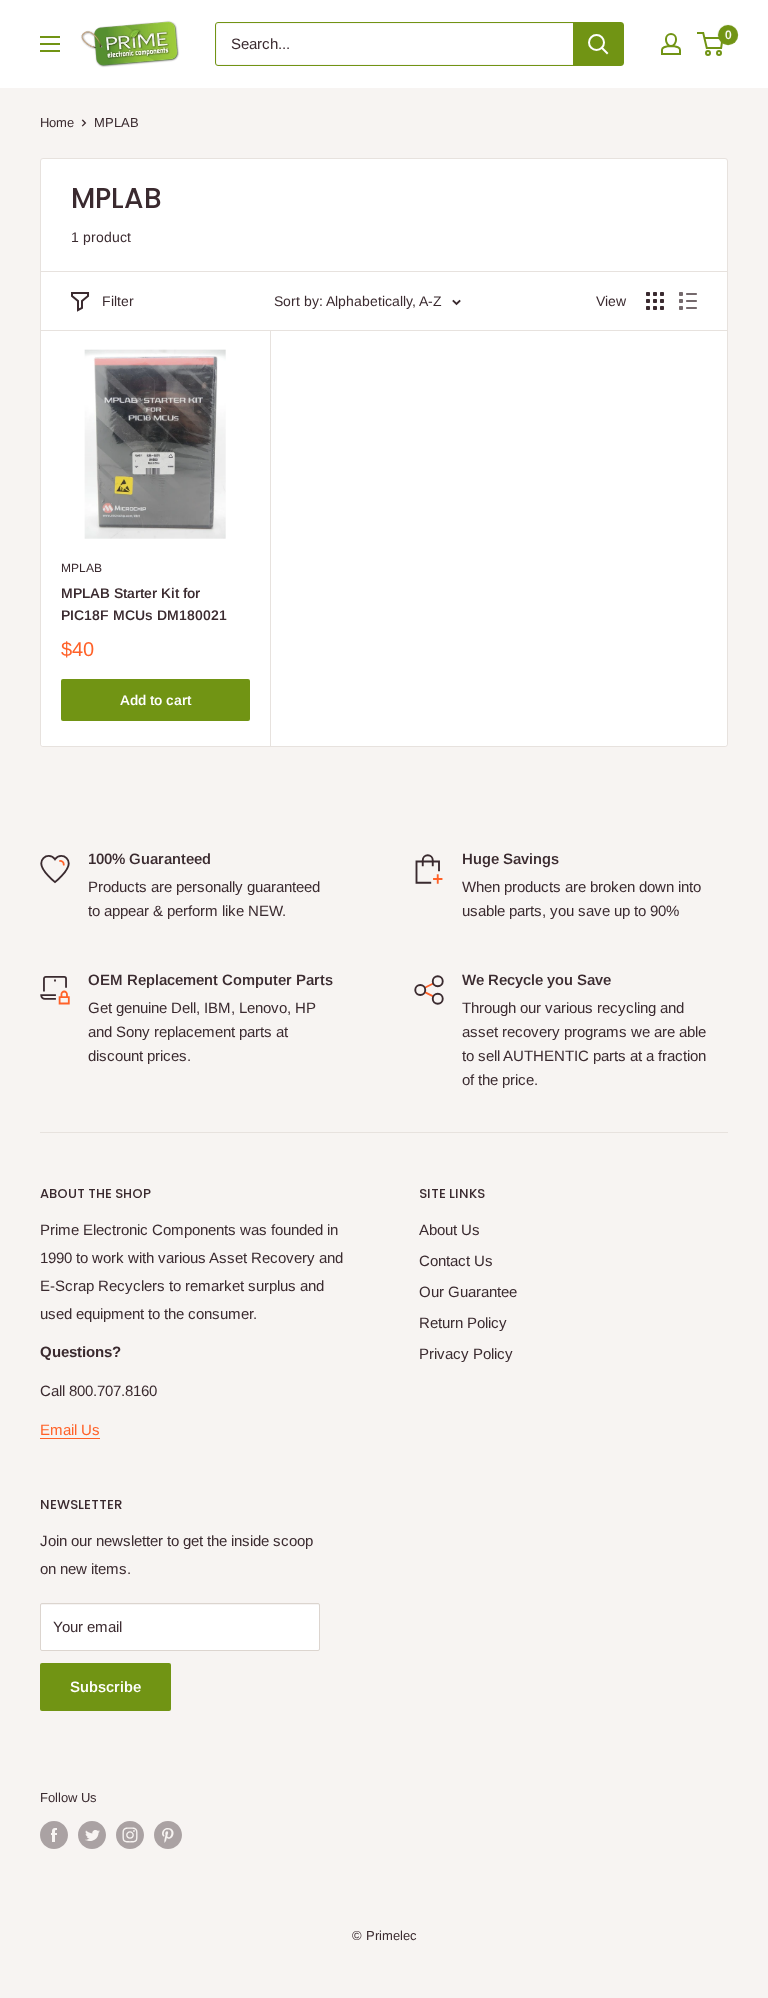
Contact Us (456, 1260)
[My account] (671, 44)
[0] (711, 44)
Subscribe (105, 1686)
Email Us (70, 1429)
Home (57, 122)
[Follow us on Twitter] (92, 1835)
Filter (118, 301)
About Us (449, 1229)
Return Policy (463, 1322)
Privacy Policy (466, 1353)
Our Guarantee (468, 1291)
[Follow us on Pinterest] (168, 1835)
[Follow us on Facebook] (54, 1835)
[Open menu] (50, 44)
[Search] (598, 44)
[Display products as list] (688, 301)
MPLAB (81, 568)
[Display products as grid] (655, 301)
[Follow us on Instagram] (130, 1835)
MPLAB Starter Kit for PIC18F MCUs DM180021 (144, 604)
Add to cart (155, 700)
